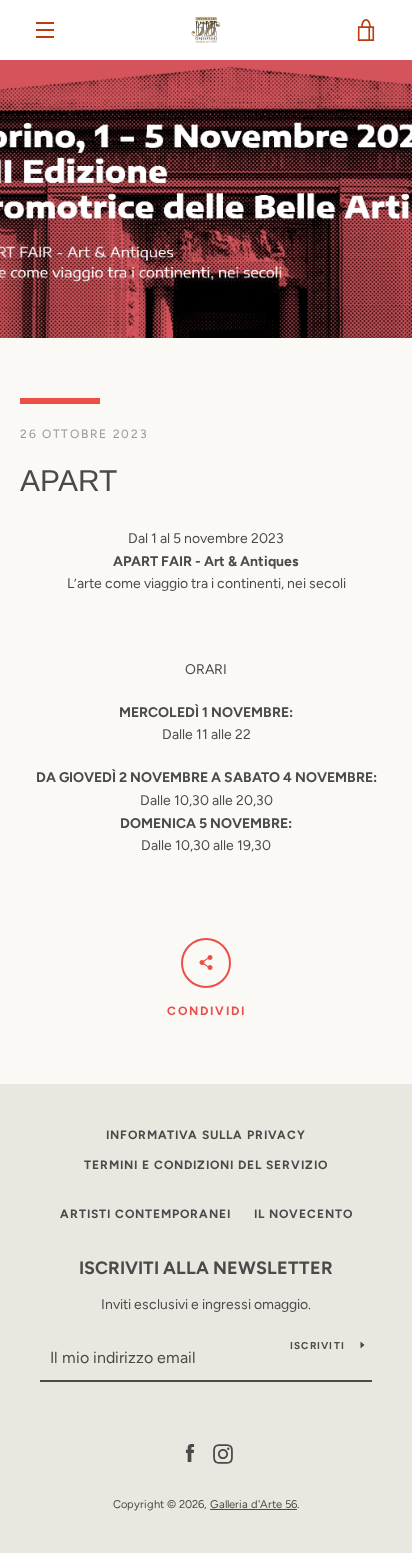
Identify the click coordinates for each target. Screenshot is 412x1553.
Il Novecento (303, 1214)
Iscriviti (317, 1345)
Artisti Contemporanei (145, 1214)
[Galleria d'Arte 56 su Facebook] (190, 1452)
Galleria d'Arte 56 (253, 1504)
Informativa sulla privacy (206, 1135)
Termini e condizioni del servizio (206, 1165)
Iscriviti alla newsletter (206, 1268)
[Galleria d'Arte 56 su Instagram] (223, 1452)
